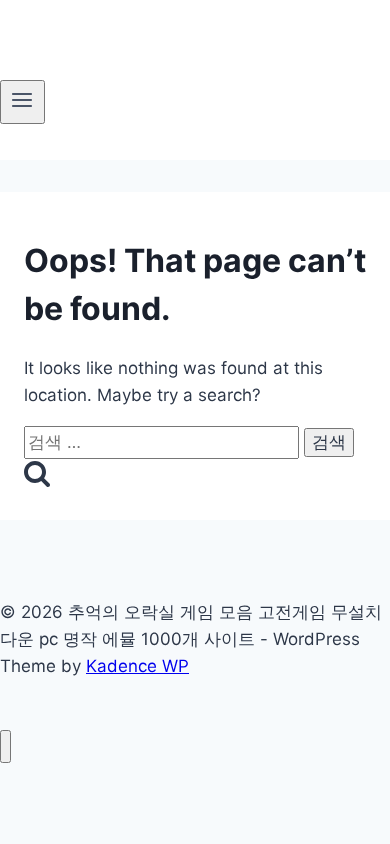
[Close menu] (5, 746)
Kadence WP (137, 666)
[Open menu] (22, 102)
